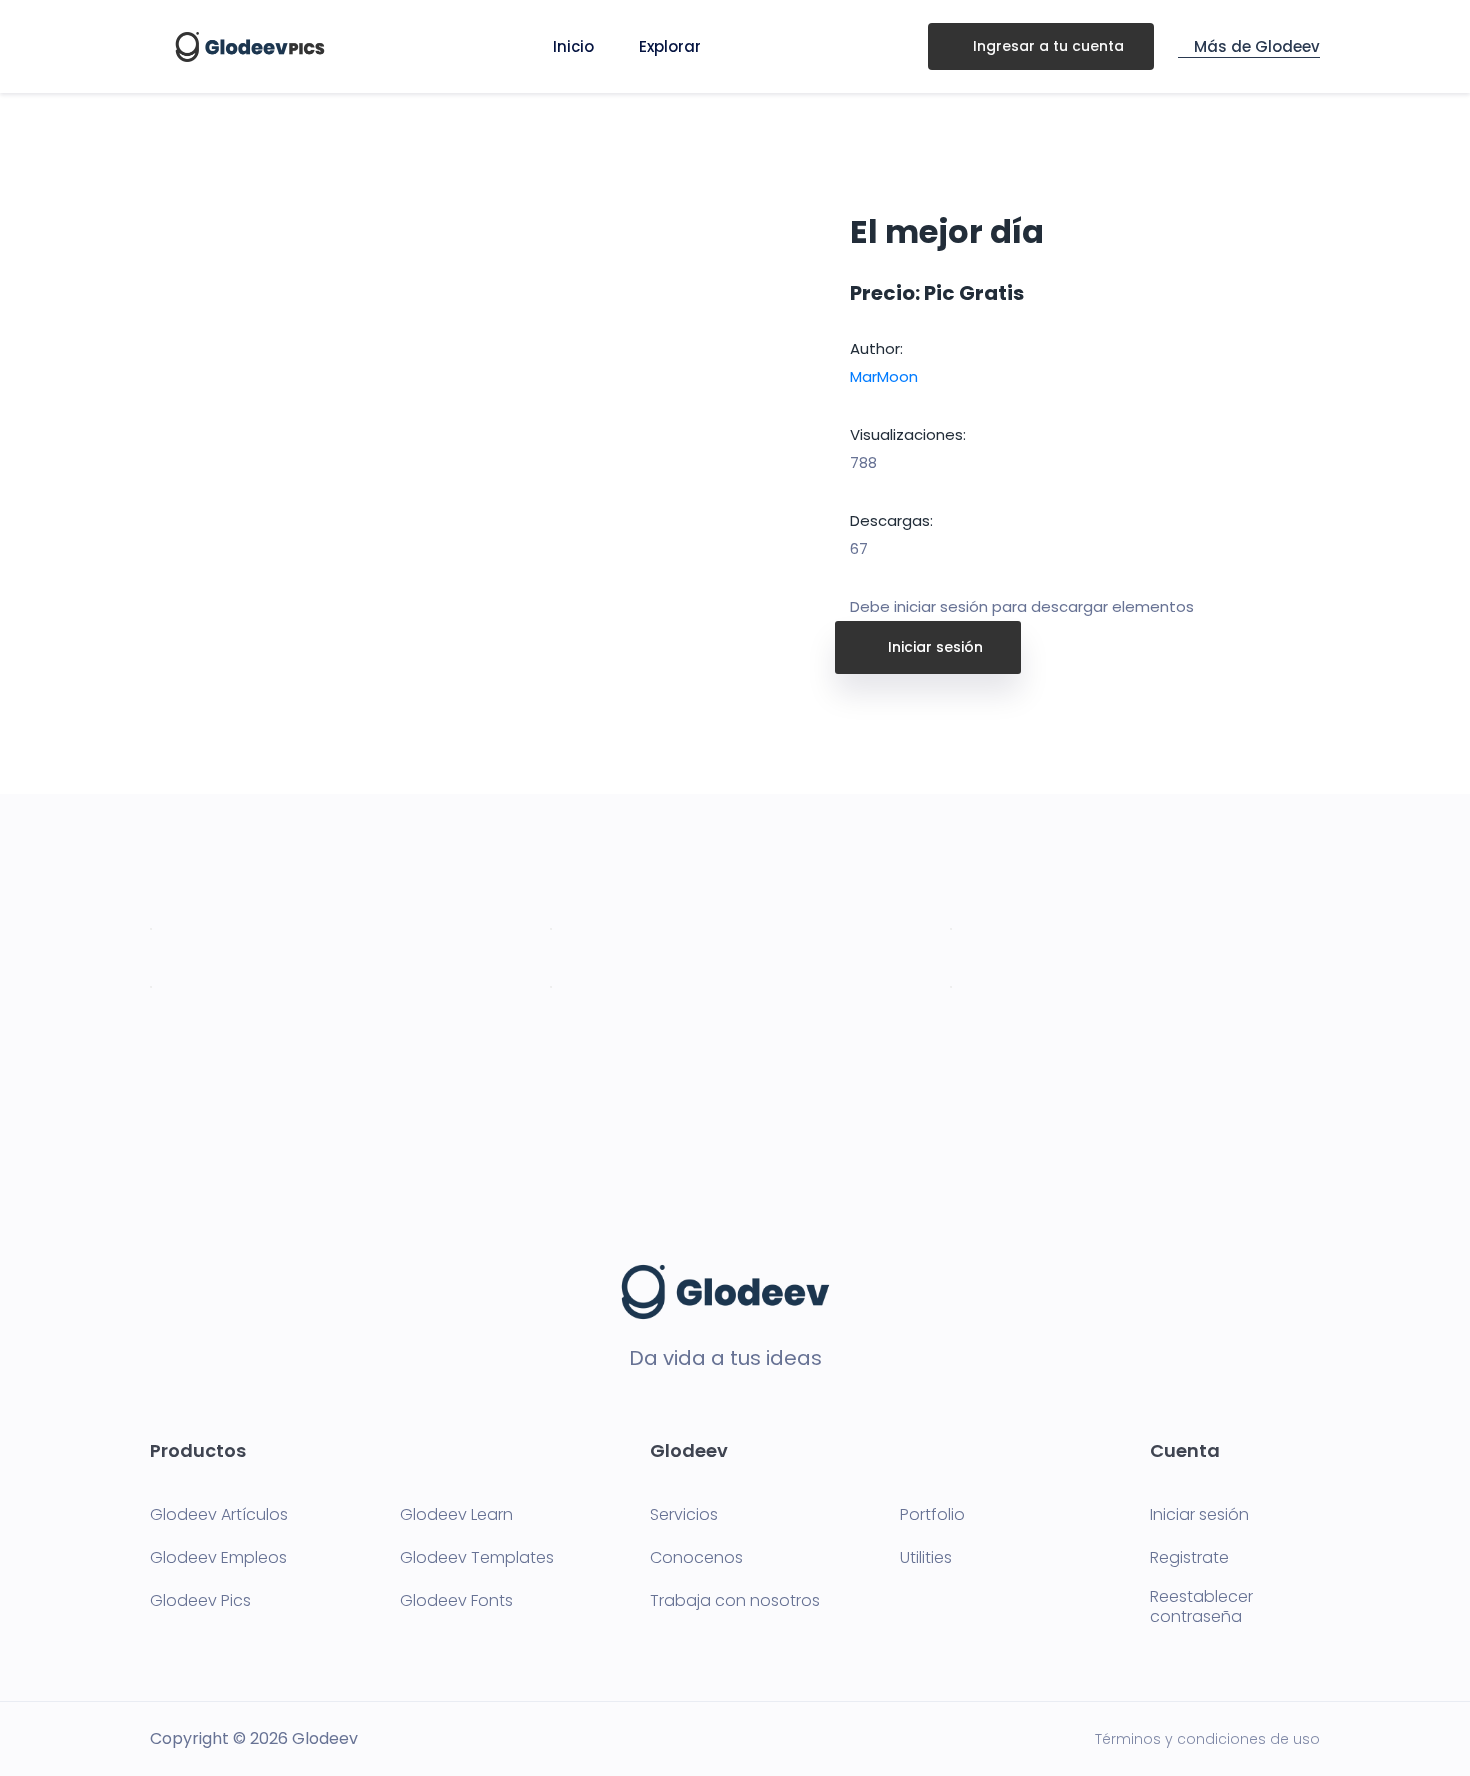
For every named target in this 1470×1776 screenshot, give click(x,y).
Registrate (1189, 1558)
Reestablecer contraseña (1201, 1607)
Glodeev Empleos (218, 1558)
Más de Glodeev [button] (1255, 46)
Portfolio (932, 1515)
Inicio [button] (573, 46)
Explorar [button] (670, 46)
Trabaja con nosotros (735, 1601)
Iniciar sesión (933, 647)
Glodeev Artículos (219, 1515)
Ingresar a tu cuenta (1046, 46)
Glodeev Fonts (456, 1601)
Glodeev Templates (477, 1558)
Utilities (926, 1558)
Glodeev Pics (200, 1601)
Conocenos (696, 1558)
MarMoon (884, 376)
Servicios (684, 1515)
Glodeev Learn (456, 1515)
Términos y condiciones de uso (1207, 1739)
